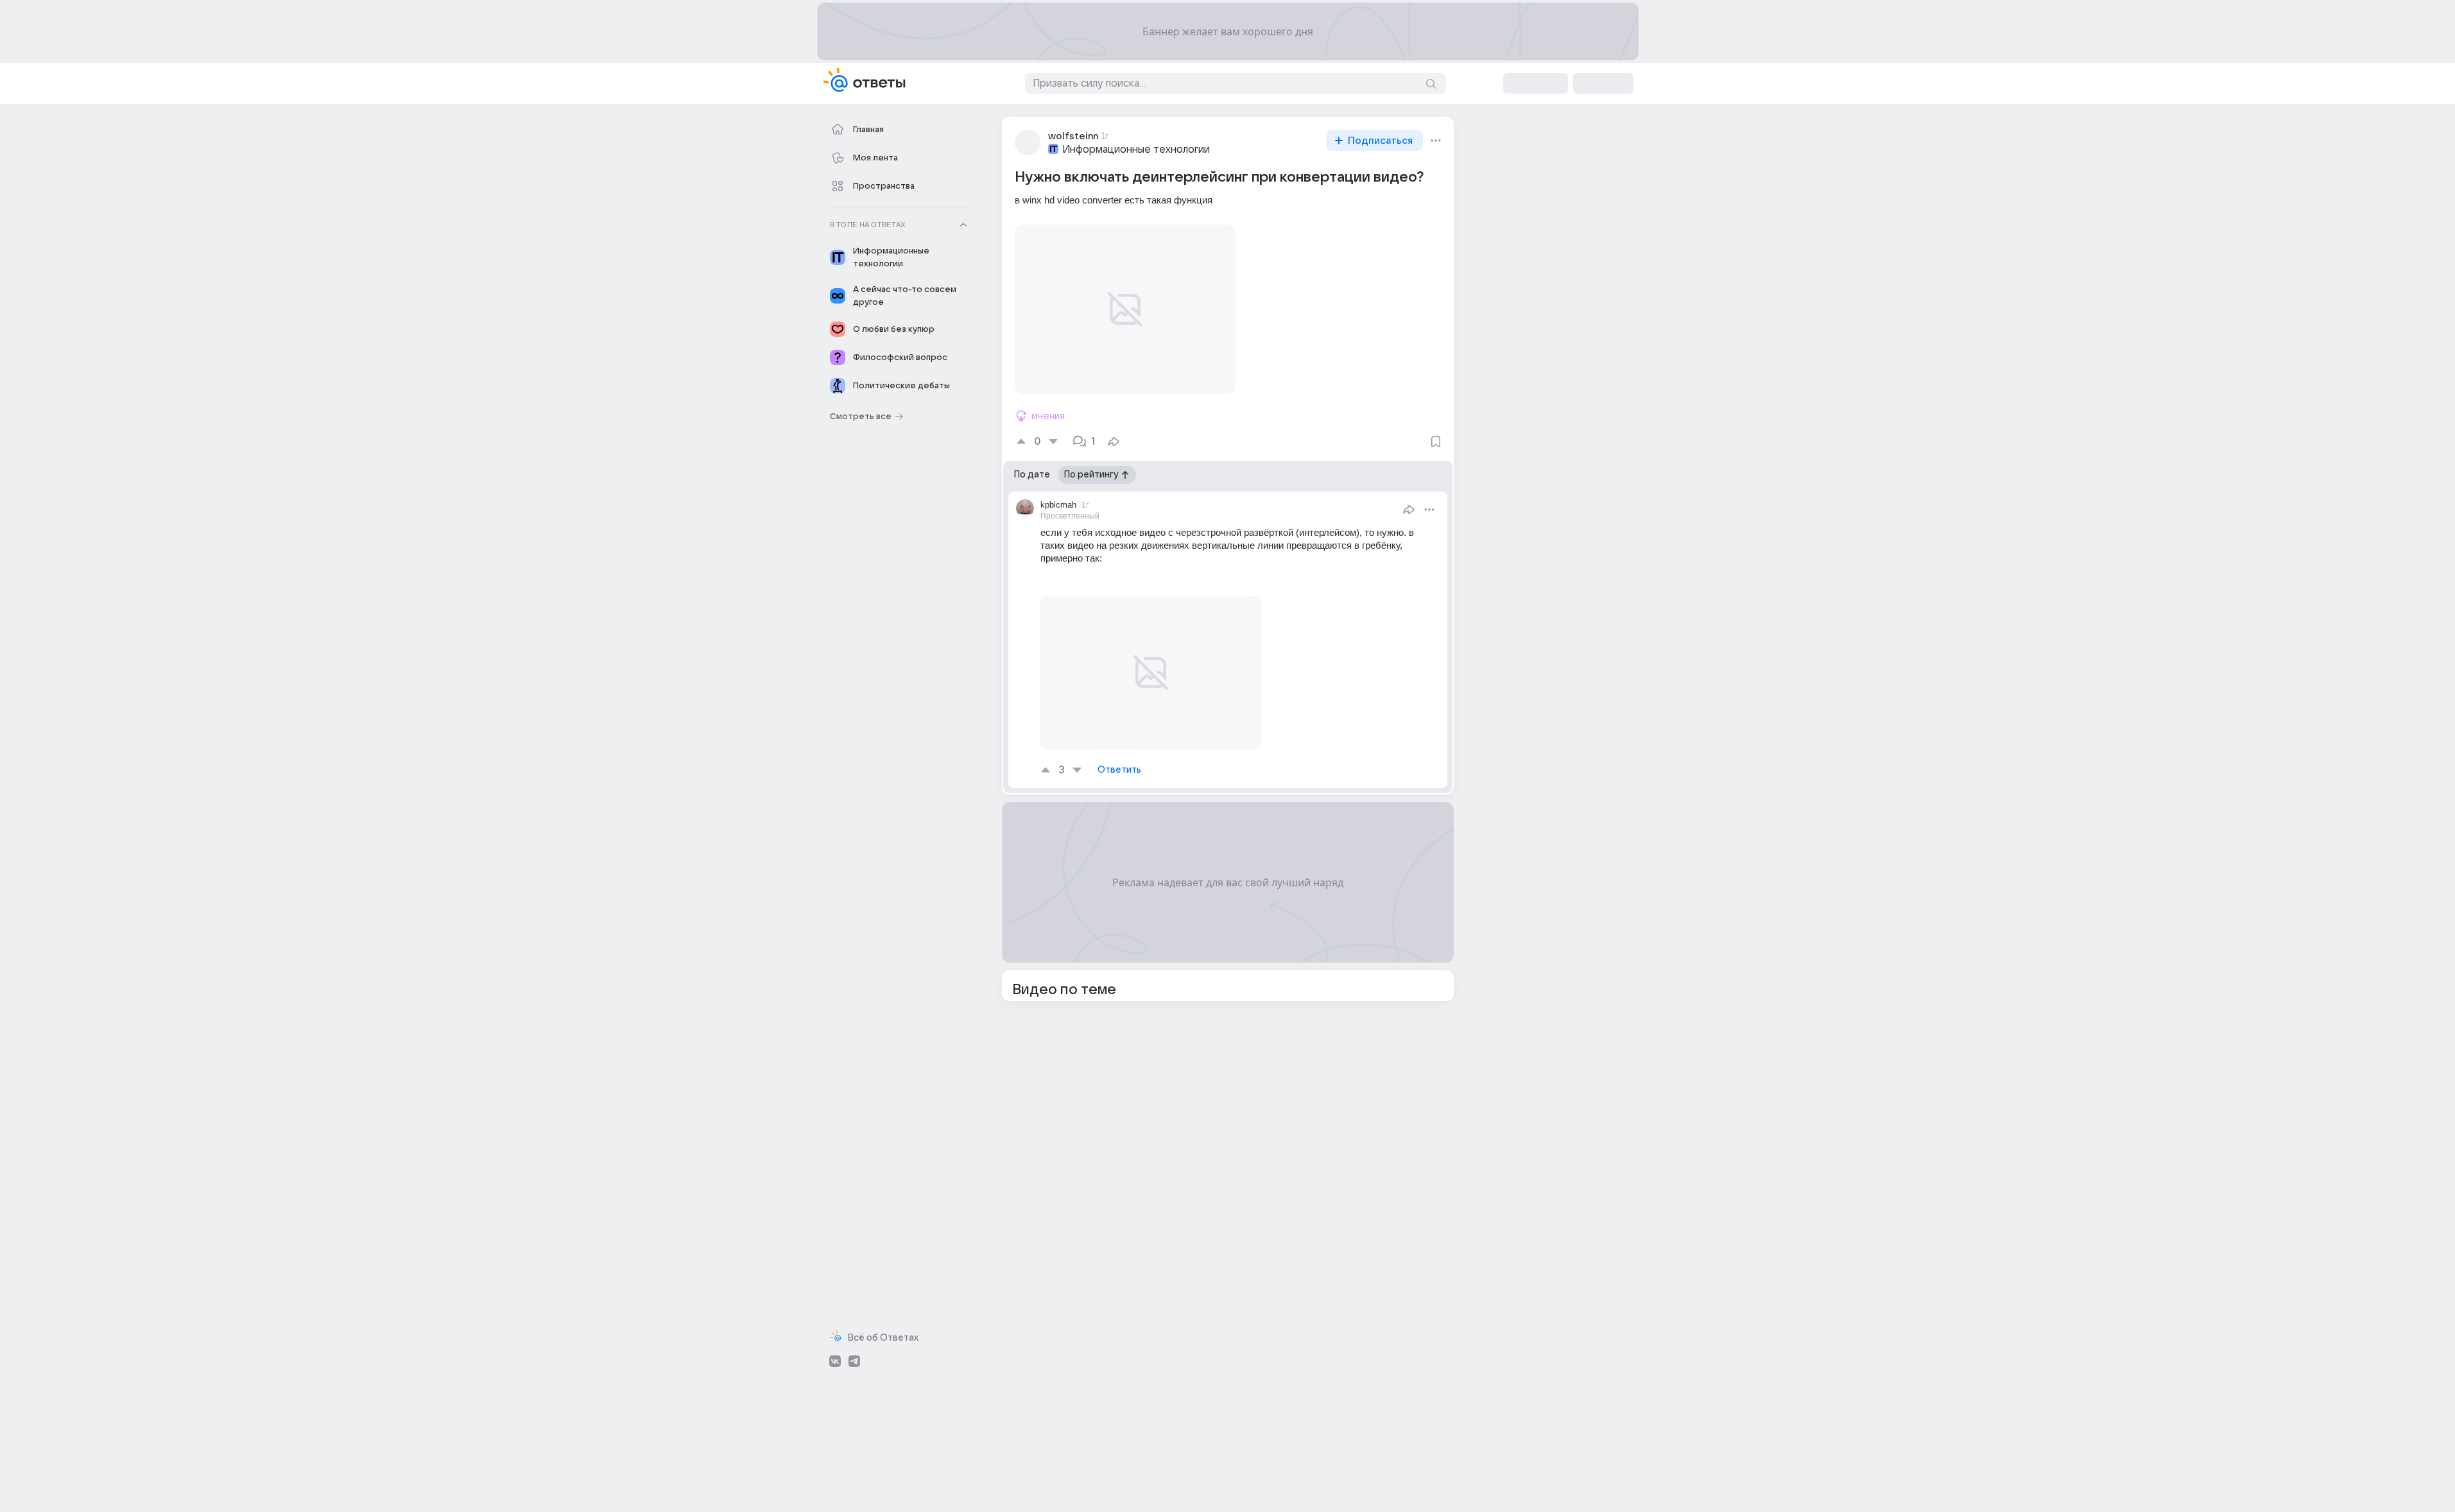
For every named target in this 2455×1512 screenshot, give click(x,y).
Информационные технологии (1136, 150)
